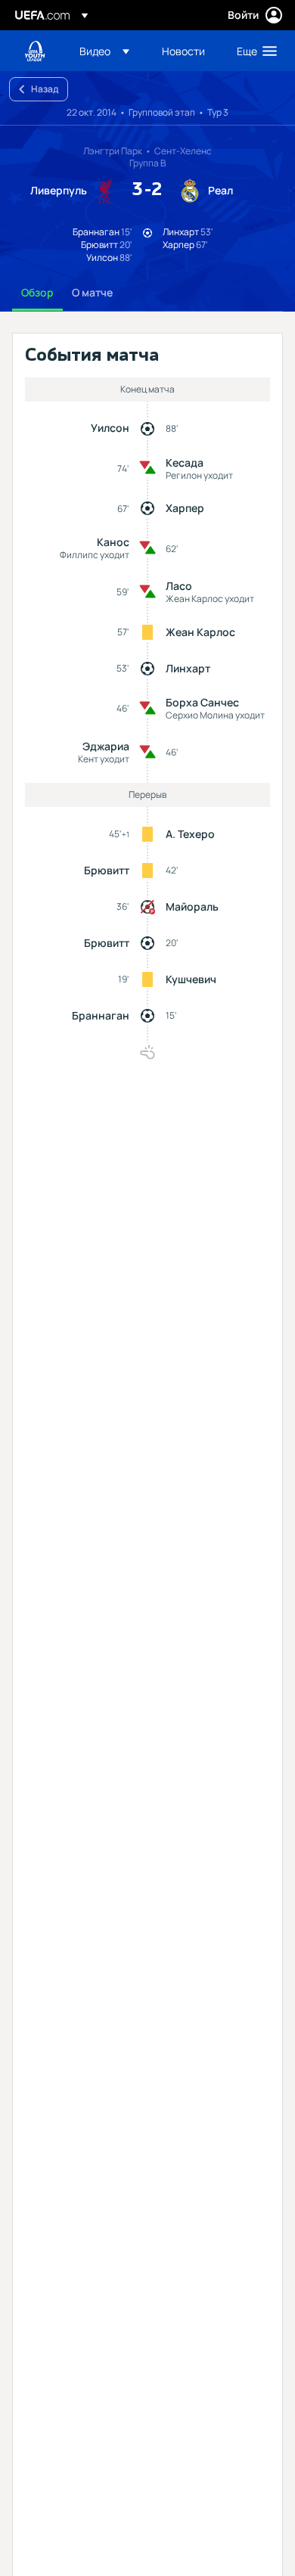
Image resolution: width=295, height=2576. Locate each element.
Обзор (37, 292)
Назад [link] (45, 89)
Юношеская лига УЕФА (35, 51)
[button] (104, 51)
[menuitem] (108, 51)
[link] (183, 51)
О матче (92, 292)
